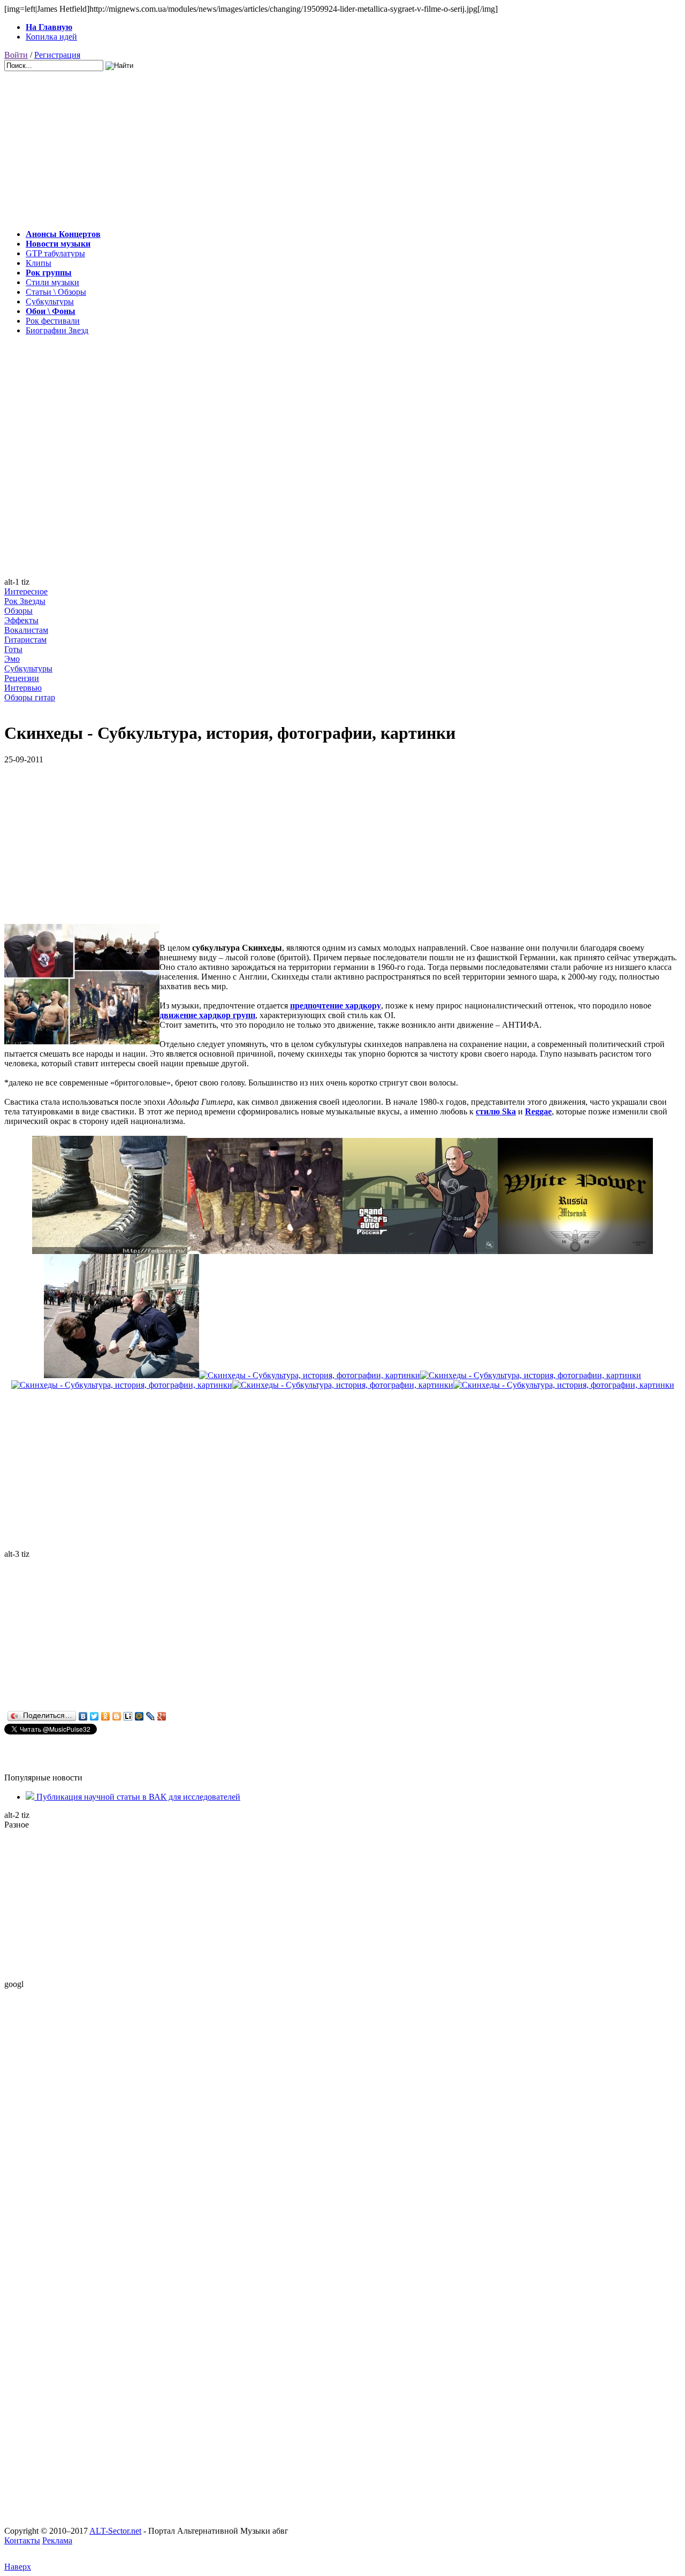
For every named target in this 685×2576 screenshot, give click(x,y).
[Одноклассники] (106, 1716)
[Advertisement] (325, 146)
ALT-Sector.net (115, 2531)
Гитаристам (25, 640)
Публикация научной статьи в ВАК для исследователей (137, 1797)
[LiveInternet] (128, 1716)
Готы (13, 649)
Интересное (26, 591)
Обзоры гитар (30, 697)
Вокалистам (26, 630)
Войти (16, 55)
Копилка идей (51, 37)
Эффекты (21, 620)
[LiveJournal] (151, 1716)
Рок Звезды (25, 601)
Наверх (18, 2567)
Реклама (57, 2540)
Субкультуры (28, 668)
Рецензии (22, 678)
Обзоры (18, 611)
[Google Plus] (162, 1716)
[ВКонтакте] (83, 1716)
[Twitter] (94, 1716)
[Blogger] (117, 1716)
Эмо (12, 659)
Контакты (22, 2540)
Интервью (23, 688)
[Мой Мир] (139, 1716)
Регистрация (57, 55)
